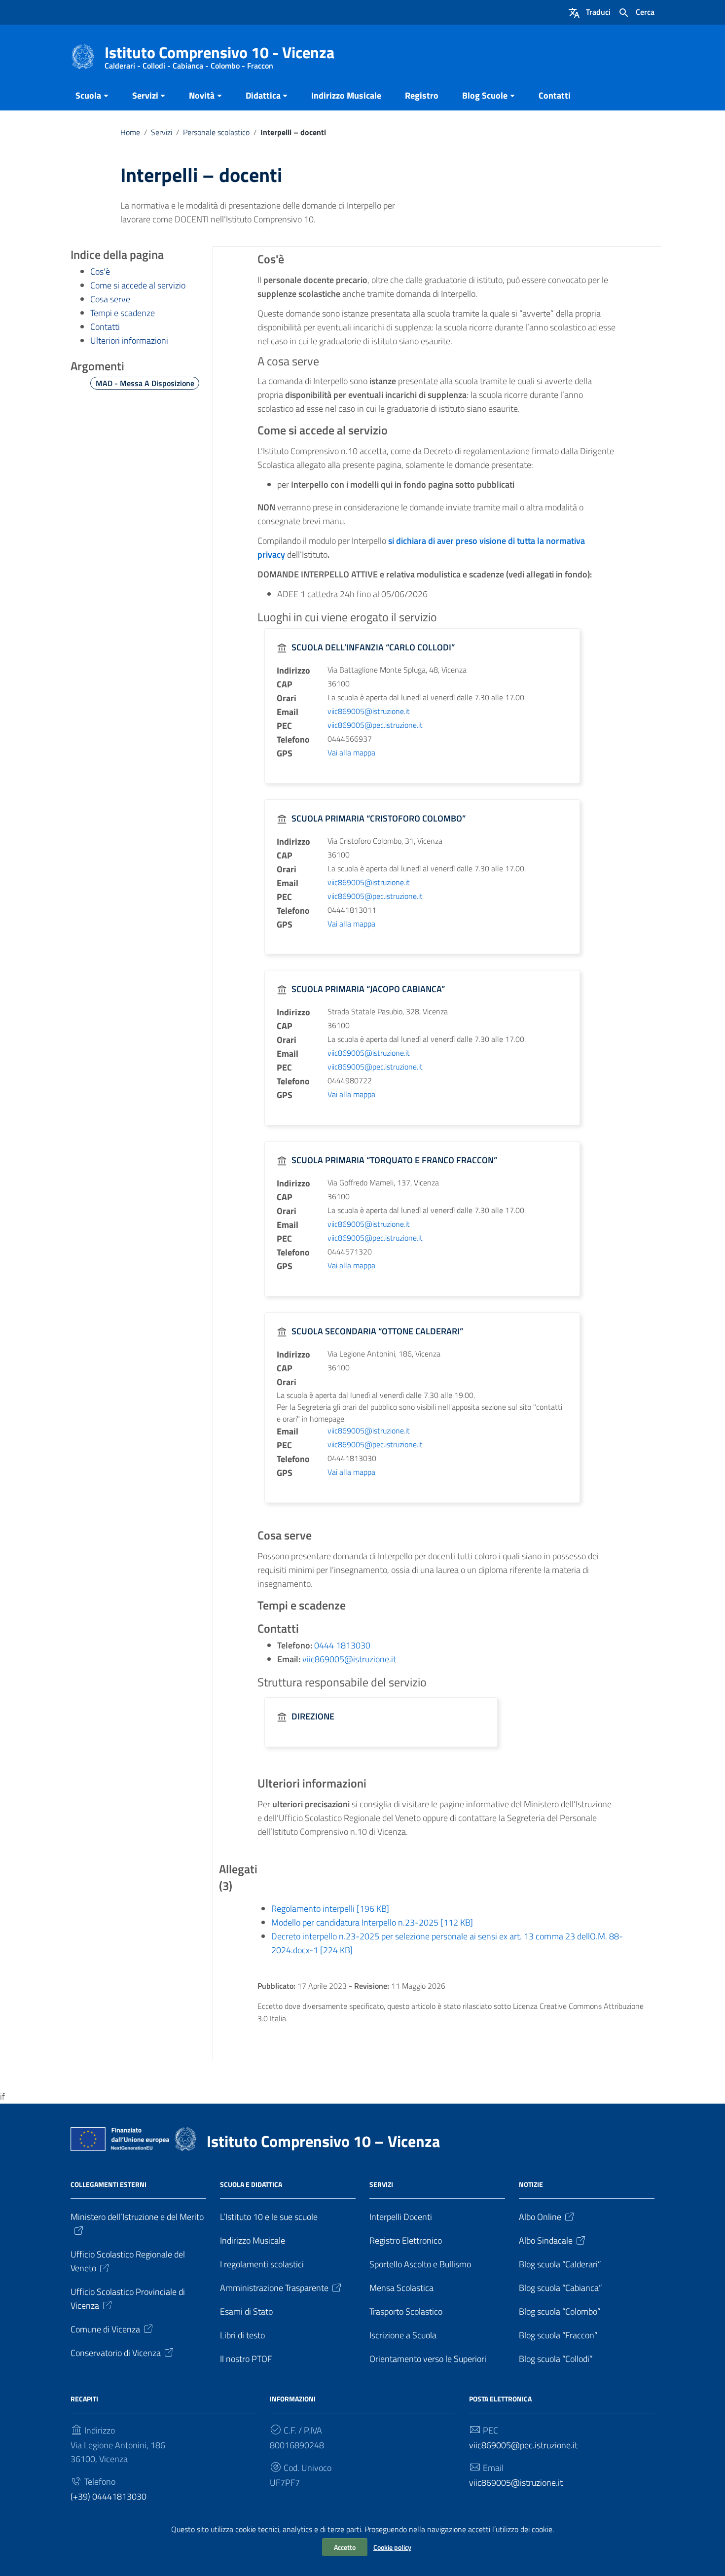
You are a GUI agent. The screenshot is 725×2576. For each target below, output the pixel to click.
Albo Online (540, 2217)
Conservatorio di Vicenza (116, 2353)
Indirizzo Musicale (346, 95)
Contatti (555, 95)
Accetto (345, 2547)
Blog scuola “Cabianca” (561, 2288)
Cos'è (100, 271)
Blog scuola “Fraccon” (558, 2335)
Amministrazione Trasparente (274, 2288)
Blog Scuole (485, 95)
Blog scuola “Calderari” (560, 2264)
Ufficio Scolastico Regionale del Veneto (128, 2261)
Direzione (313, 1716)
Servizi (145, 95)
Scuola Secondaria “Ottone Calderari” (377, 1331)
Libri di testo (242, 2335)
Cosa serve (110, 299)
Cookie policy (392, 2547)
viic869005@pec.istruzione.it (375, 725)
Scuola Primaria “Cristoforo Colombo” (379, 818)
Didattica (263, 95)
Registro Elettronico (406, 2240)
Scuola (88, 95)
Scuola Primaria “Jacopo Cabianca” (368, 989)
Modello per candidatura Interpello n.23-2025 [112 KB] (372, 1922)
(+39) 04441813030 (109, 2496)
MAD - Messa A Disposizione (145, 383)
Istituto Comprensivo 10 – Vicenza (323, 2141)
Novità (202, 95)
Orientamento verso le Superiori (428, 2359)
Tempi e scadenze (123, 313)
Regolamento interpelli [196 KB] (330, 1909)
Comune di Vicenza (105, 2329)
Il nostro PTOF (246, 2359)
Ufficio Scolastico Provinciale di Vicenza (128, 2299)
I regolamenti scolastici (262, 2264)
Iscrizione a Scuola (403, 2335)
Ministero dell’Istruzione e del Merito (137, 2217)
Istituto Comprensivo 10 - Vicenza (219, 54)
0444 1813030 (342, 1645)
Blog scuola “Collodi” (556, 2359)
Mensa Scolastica (401, 2288)
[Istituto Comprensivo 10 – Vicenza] (83, 56)
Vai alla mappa (351, 752)
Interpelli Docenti (401, 2217)
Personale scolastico (216, 132)
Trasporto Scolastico (406, 2311)
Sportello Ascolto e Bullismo (420, 2264)
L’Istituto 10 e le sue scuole (269, 2217)
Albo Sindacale (546, 2240)
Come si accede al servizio (138, 285)
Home (130, 132)
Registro (422, 95)
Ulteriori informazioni (129, 340)
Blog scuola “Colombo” (560, 2311)
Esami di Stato (246, 2311)
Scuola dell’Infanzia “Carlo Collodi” (373, 647)
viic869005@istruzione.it (369, 711)
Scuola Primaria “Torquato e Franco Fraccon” (394, 1160)
